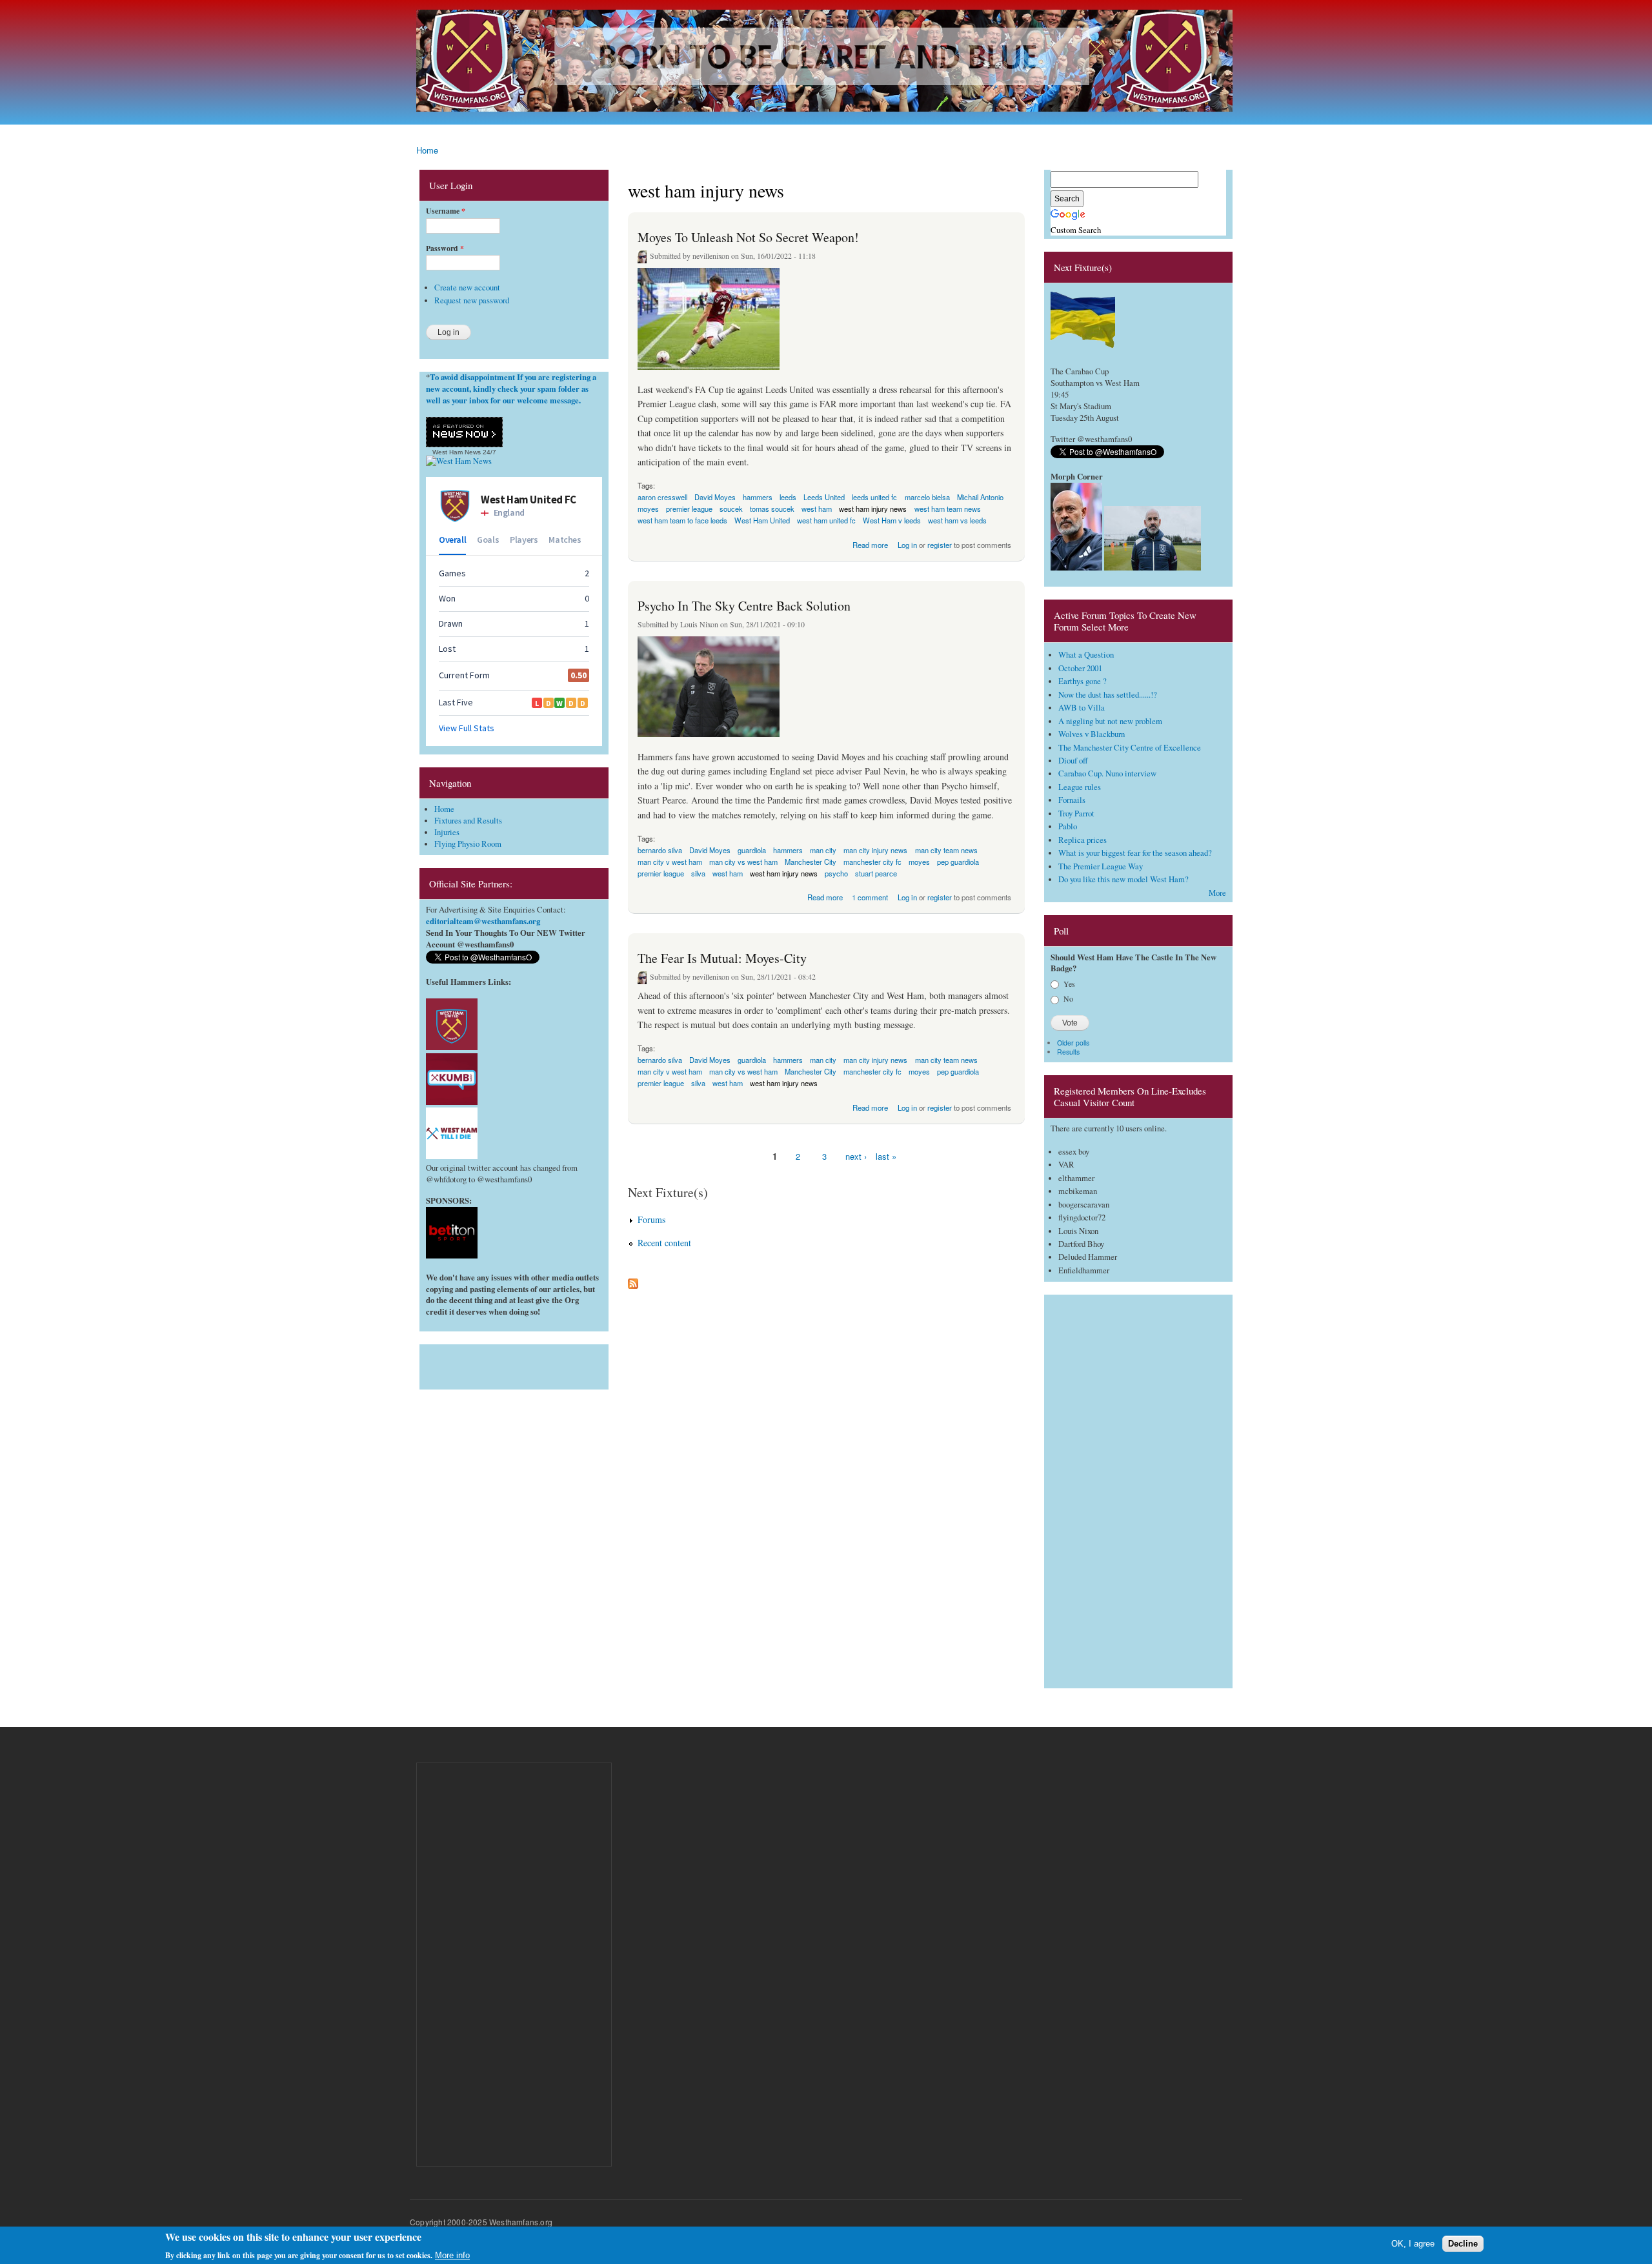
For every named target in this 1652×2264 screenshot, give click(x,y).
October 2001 (1080, 668)
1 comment (870, 897)
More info (452, 2255)
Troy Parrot (1076, 814)
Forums (651, 1219)
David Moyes (715, 497)
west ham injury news (784, 873)
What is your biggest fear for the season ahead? (1135, 853)
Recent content (664, 1243)
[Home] (826, 62)
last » (886, 1156)
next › (856, 1156)
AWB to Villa (1082, 708)
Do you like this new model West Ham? (1123, 879)
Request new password (472, 300)
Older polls (1073, 1043)
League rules (1080, 787)
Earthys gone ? (1083, 681)
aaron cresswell (662, 497)
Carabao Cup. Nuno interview (1107, 773)
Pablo (1068, 826)
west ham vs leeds (957, 520)
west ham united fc (826, 520)
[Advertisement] (514, 1364)
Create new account (467, 288)
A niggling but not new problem (1110, 721)
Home (427, 150)
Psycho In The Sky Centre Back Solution (744, 606)
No (1068, 998)
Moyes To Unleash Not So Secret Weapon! (748, 237)
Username (446, 211)
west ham (728, 873)
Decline (1463, 2243)
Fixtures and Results (468, 821)
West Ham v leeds (892, 520)
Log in (907, 545)
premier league (661, 873)
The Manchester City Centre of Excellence (1130, 748)
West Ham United (762, 520)
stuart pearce (876, 873)
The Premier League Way (1101, 866)
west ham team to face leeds (682, 520)
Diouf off (1073, 761)
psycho (836, 873)
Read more (870, 544)
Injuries (447, 832)
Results (1068, 1052)
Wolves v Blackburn (1092, 734)
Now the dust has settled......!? (1108, 695)
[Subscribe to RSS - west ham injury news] (633, 1280)
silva (698, 873)
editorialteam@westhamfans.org (483, 921)
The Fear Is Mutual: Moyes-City (722, 958)
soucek (731, 509)
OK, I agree (1413, 2243)
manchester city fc (872, 1071)
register (940, 545)
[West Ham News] (459, 461)
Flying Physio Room (468, 844)
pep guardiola (958, 862)
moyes (919, 862)
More (1217, 893)
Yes (1069, 984)
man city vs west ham (743, 862)
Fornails (1072, 800)
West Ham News (457, 452)
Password (445, 248)
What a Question (1086, 655)
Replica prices (1083, 840)
